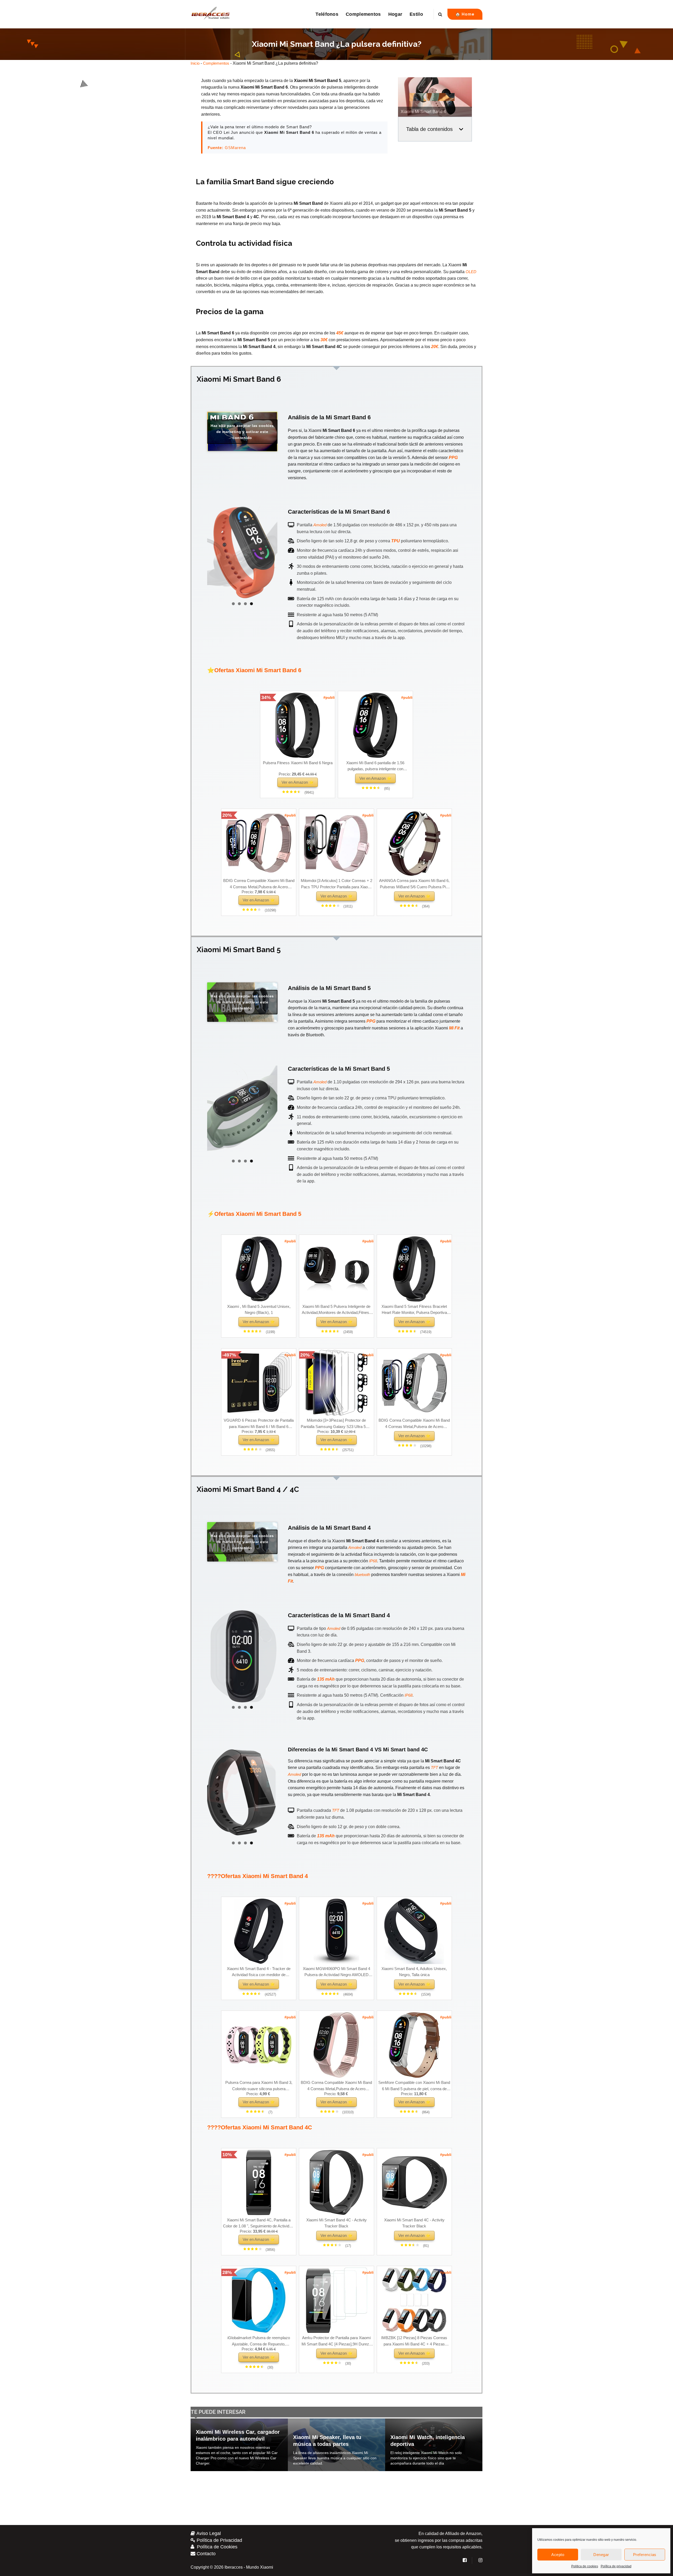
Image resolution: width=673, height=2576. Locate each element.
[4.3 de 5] (336, 1449)
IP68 (373, 1561)
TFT (434, 1768)
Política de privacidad (616, 2566)
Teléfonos (327, 14)
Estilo (416, 14)
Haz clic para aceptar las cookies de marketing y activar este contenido (242, 431)
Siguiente (271, 552)
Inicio (195, 63)
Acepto (558, 2555)
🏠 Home (465, 14)
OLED (471, 272)
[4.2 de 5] (259, 910)
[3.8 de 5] (260, 2249)
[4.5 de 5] (298, 792)
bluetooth (362, 1575)
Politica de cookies (585, 2566)
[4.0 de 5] (337, 906)
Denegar (601, 2555)
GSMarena (235, 148)
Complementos (363, 14)
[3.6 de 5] (339, 2245)
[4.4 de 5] (378, 788)
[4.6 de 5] (415, 1994)
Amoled (320, 525)
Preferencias (645, 2555)
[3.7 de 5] (260, 1449)
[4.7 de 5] (262, 2112)
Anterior (214, 552)
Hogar (395, 14)
